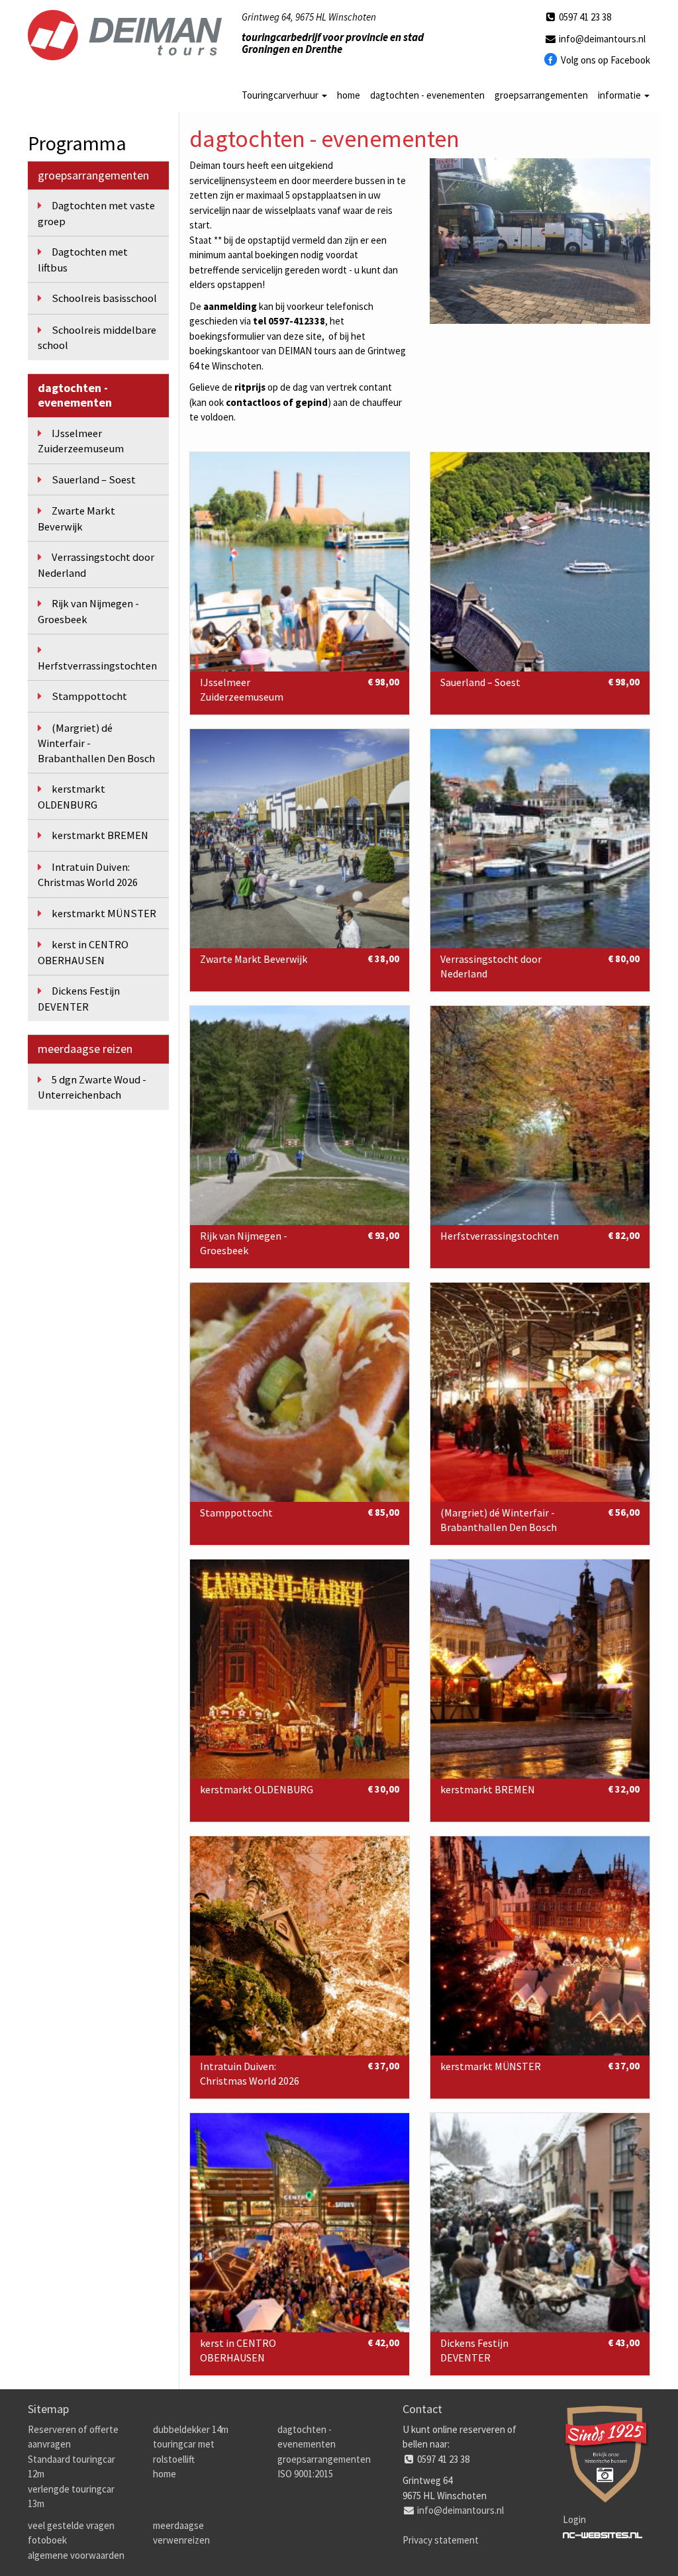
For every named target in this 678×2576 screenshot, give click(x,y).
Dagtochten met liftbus (83, 260)
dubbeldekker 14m (191, 2429)
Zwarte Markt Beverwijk (76, 519)
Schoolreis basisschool (104, 298)
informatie (620, 95)
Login (574, 2519)
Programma (77, 143)
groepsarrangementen (541, 95)
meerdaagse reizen (85, 1049)
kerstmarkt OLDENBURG (72, 797)
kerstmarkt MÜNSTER (104, 914)
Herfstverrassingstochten (97, 666)
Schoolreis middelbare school (97, 338)
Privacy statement (441, 2540)
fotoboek (47, 2540)
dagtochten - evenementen (427, 95)
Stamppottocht (89, 696)
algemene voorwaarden (76, 2555)
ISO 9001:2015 (305, 2474)
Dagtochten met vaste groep (96, 214)
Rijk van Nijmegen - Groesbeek (88, 612)
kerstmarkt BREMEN (100, 835)
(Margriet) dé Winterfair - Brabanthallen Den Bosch (96, 743)
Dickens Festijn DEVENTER (79, 999)
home (349, 95)
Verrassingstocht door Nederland (96, 565)
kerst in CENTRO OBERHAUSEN (83, 953)
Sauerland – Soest (94, 480)
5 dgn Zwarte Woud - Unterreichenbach (92, 1088)
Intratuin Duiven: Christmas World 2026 (88, 875)
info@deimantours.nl (601, 39)
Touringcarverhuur (281, 95)
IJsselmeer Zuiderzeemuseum (81, 441)
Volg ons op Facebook (605, 60)
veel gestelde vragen (71, 2525)
